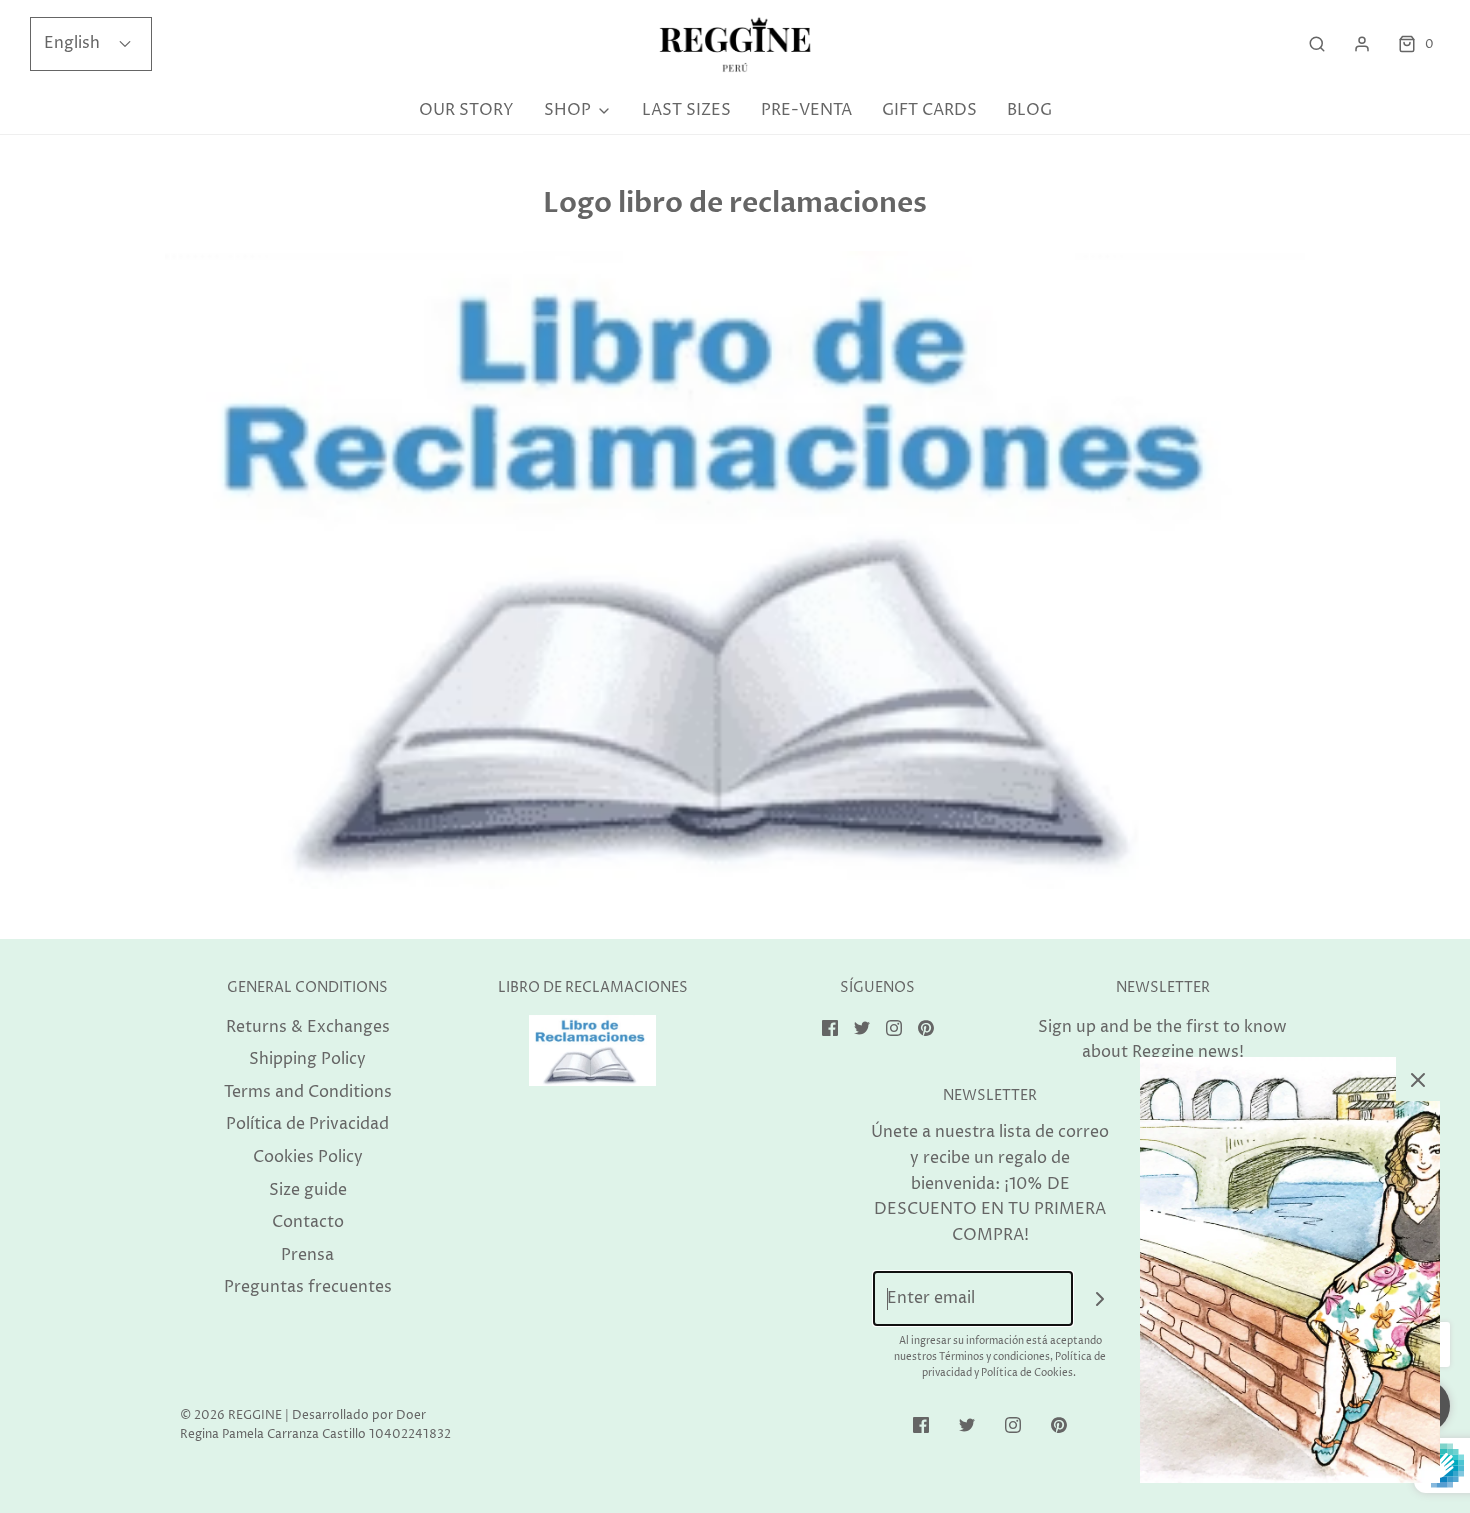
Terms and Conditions (308, 1092)
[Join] (1100, 1298)
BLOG (1029, 110)
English (74, 43)
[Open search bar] (1317, 44)
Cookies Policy (308, 1157)
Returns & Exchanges (308, 1027)
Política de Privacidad (307, 1124)
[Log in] (1362, 44)
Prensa (307, 1255)
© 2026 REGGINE (231, 1415)
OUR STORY (466, 110)
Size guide (308, 1190)
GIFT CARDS (929, 110)
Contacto (308, 1222)
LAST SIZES (686, 110)
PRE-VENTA (806, 110)
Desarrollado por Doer (359, 1415)
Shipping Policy (307, 1059)
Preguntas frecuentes (308, 1287)
